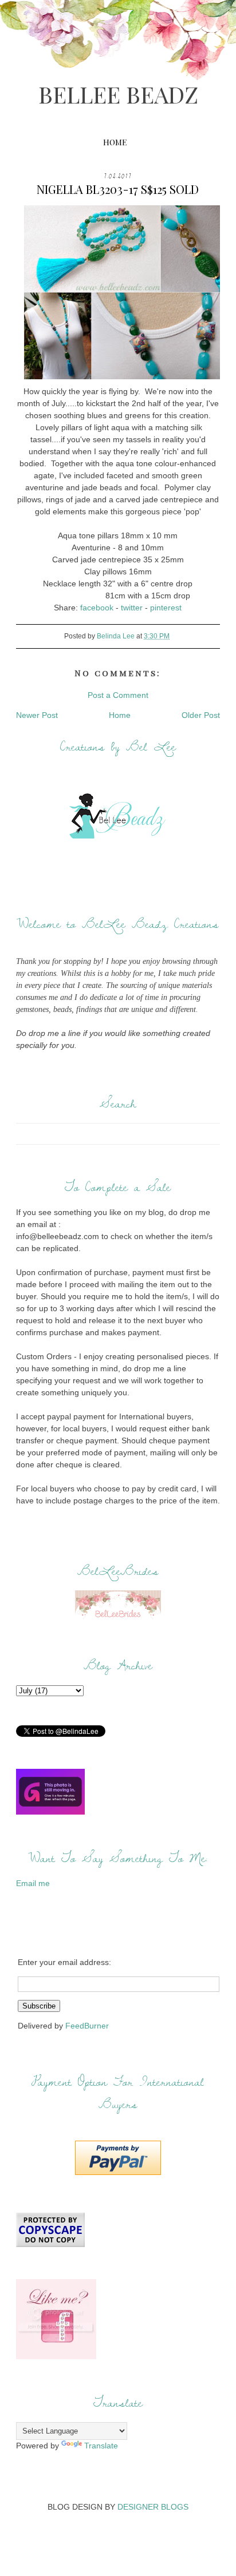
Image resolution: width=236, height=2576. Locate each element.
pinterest (166, 608)
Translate (101, 2446)
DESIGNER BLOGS (153, 2507)
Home (115, 142)
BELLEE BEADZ (118, 94)
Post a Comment (118, 695)
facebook (97, 608)
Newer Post (37, 715)
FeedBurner (87, 2026)
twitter (132, 608)
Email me (33, 1883)
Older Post (201, 715)
